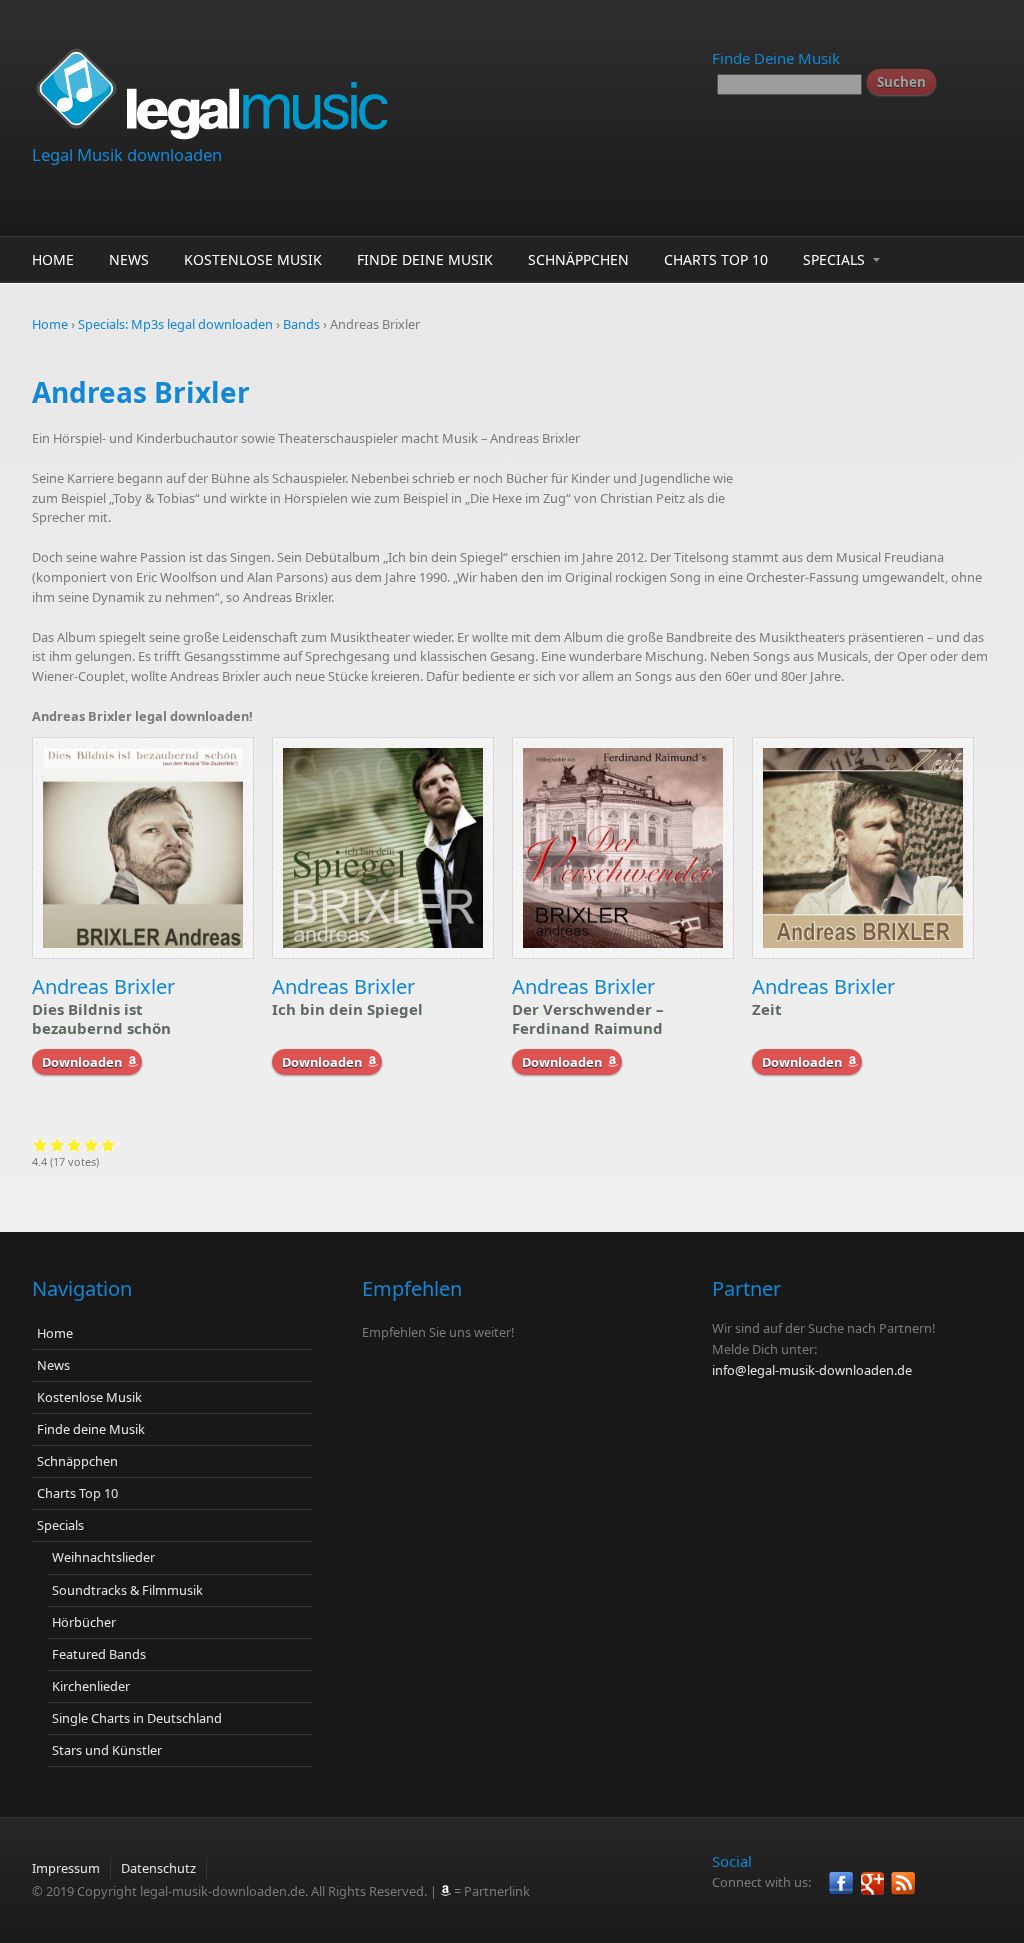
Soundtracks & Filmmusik (127, 1590)
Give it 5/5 (108, 1144)
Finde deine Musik (425, 259)
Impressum (66, 1868)
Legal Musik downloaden (127, 154)
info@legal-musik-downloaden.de (812, 1370)
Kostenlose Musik (253, 259)
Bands (301, 324)
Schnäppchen (578, 259)
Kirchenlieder (91, 1686)
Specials (834, 259)
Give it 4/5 (91, 1144)
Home (53, 259)
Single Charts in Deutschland (137, 1718)
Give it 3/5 (74, 1144)
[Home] (342, 91)
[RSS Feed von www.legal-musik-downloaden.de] (903, 1884)
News (129, 259)
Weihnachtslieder (103, 1557)
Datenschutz (158, 1868)
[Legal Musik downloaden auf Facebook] (841, 1884)
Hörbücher (84, 1622)
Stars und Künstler (107, 1750)
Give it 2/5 (57, 1144)
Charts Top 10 (716, 259)
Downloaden (82, 1062)
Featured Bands (99, 1654)
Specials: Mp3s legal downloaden (175, 324)
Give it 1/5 (40, 1144)
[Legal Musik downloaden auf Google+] (872, 1884)
